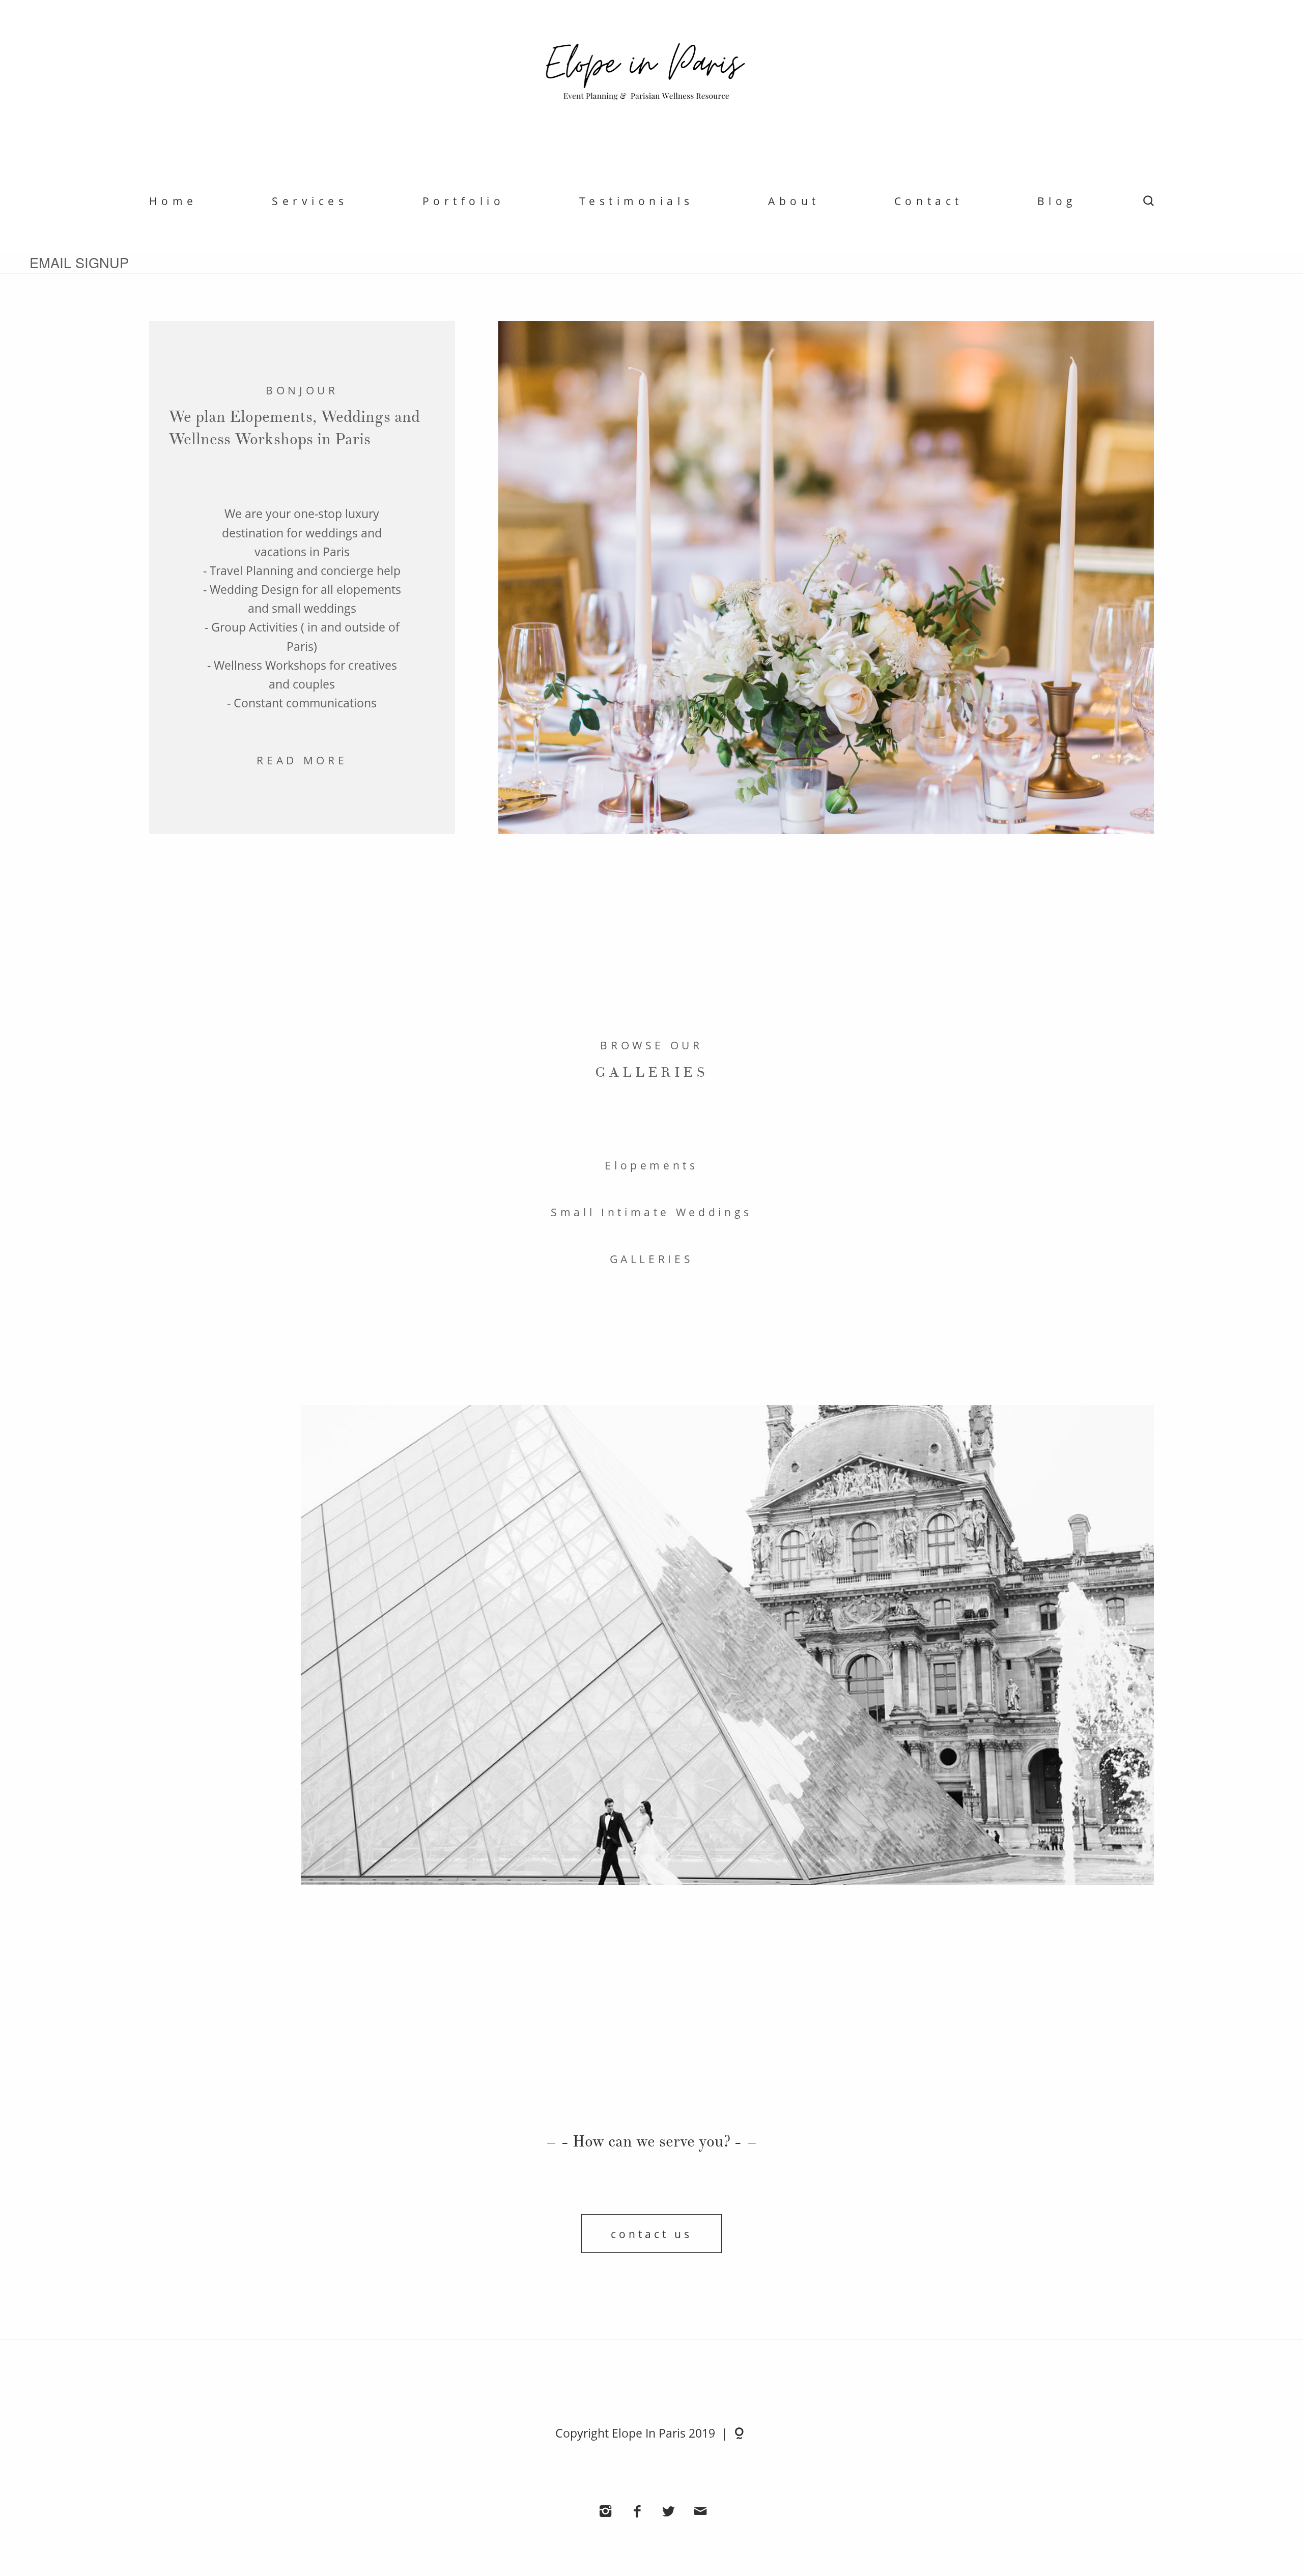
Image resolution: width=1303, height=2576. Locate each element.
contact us (651, 2234)
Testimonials (636, 201)
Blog (1057, 201)
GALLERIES (652, 1259)
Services (310, 201)
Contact (929, 201)
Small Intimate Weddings (651, 1212)
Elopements (651, 1165)
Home (173, 201)
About (794, 201)
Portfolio (464, 201)
